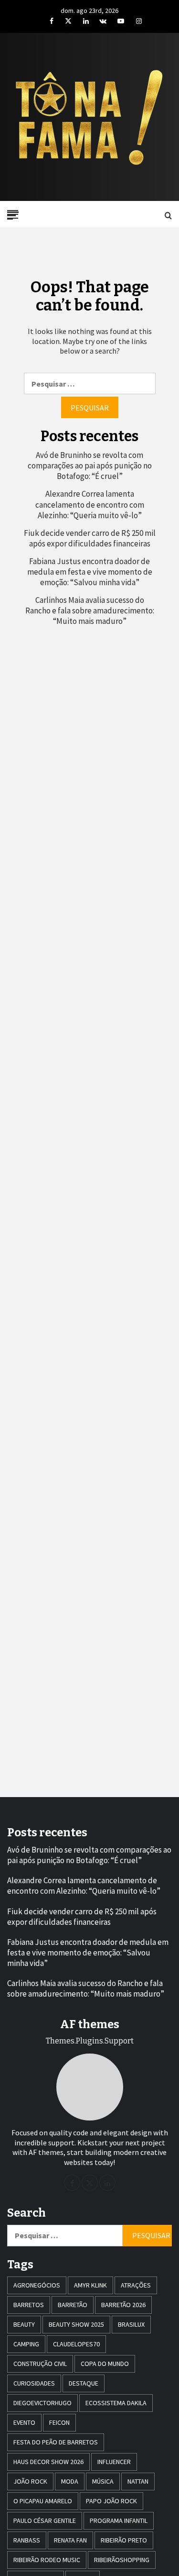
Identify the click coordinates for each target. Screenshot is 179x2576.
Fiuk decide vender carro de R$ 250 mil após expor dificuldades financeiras (90, 538)
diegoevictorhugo (42, 2403)
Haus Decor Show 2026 (48, 2462)
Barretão (73, 2305)
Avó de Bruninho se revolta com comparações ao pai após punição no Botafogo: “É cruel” (90, 466)
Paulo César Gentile (45, 2520)
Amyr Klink (90, 2285)
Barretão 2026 (123, 2305)
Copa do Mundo (105, 2364)
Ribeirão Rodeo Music (47, 2560)
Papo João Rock (111, 2501)
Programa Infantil (119, 2520)
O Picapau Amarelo (43, 2501)
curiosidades (34, 2383)
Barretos (29, 2305)
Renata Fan (70, 2540)
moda (70, 2481)
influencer (114, 2462)
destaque (84, 2383)
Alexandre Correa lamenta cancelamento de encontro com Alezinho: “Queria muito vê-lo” (90, 504)
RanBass (27, 2540)
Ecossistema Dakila (116, 2403)
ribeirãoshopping (122, 2560)
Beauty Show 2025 (76, 2324)
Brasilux (131, 2324)
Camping (26, 2344)
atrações (136, 2285)
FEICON (59, 2422)
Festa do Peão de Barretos (56, 2442)
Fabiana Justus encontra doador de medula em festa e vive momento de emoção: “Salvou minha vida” (90, 572)
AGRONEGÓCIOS (37, 2285)
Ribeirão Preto (124, 2540)
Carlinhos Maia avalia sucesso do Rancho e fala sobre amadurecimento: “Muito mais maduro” (90, 611)
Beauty (24, 2324)
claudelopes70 (76, 2344)
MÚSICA (103, 2481)
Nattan (138, 2481)
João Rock (30, 2481)
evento (24, 2422)
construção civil (40, 2364)
